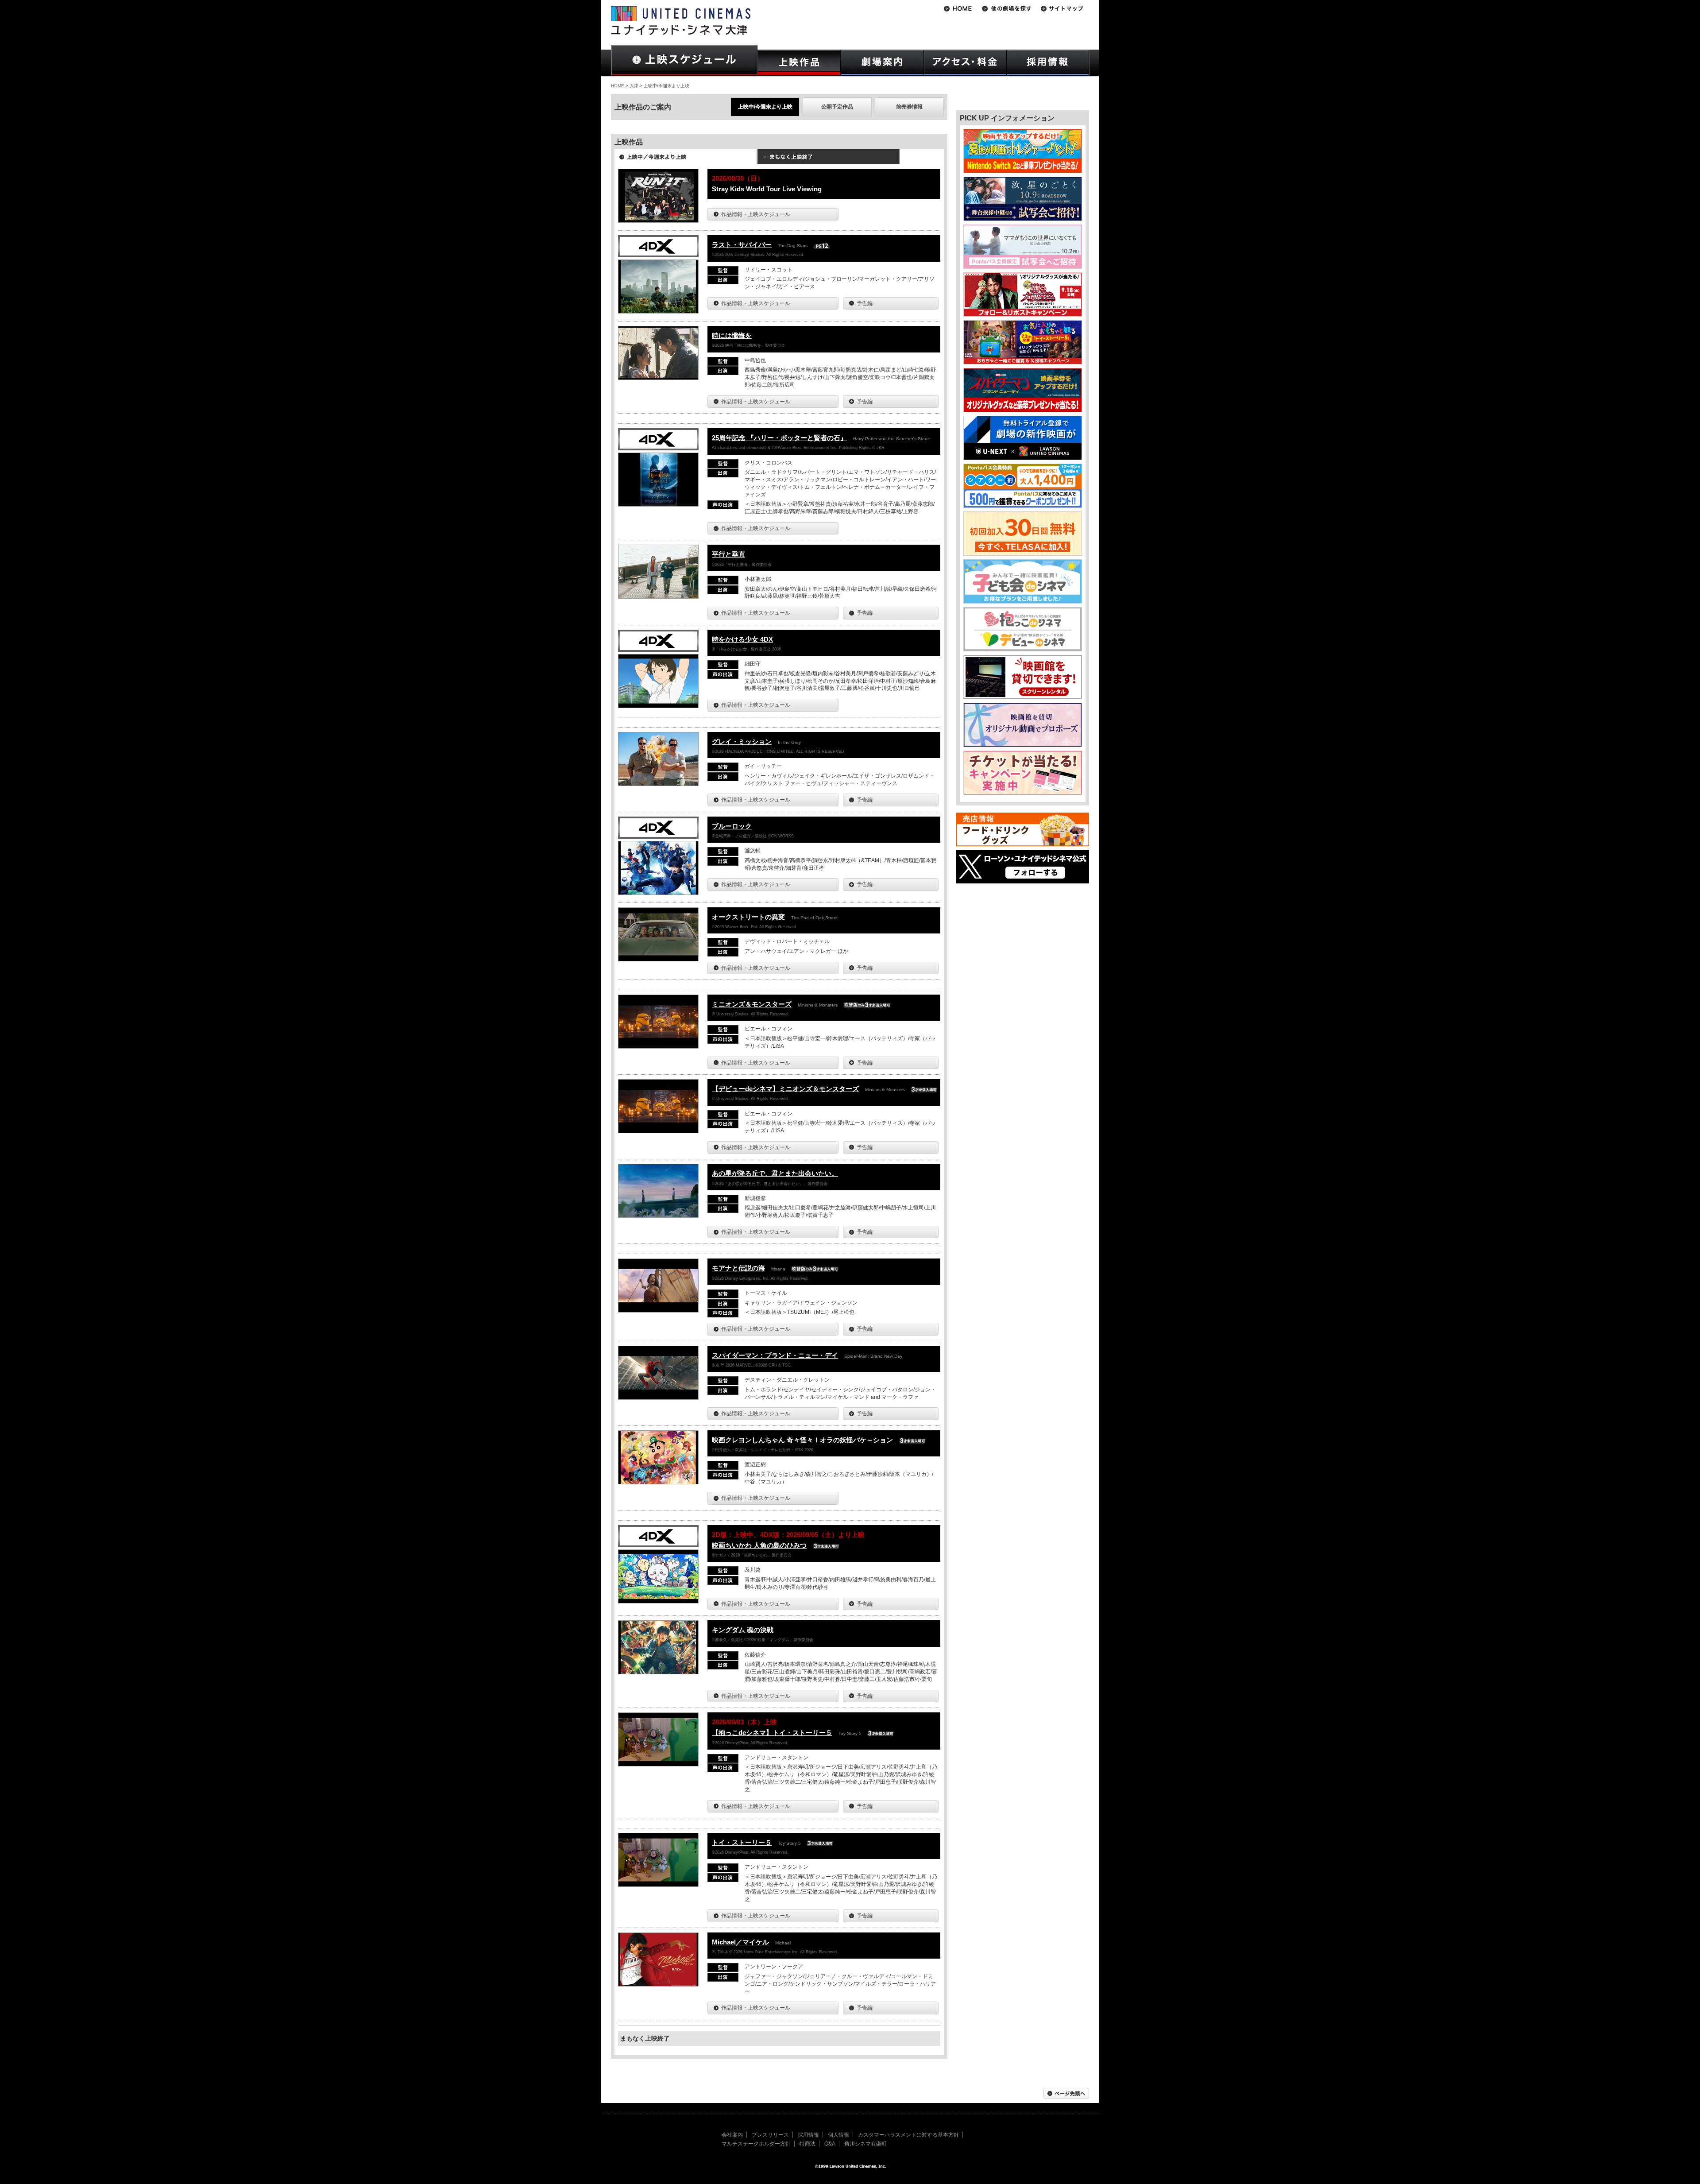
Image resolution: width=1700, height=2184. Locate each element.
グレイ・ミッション (742, 742)
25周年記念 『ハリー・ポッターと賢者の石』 (779, 438)
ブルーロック (732, 826)
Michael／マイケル (740, 1942)
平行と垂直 (728, 554)
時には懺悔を (732, 335)
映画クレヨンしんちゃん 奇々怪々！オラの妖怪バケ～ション (802, 1440)
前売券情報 (909, 107)
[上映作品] (799, 63)
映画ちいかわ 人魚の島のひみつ (759, 1545)
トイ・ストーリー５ (742, 1842)
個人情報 (838, 2135)
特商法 (807, 2144)
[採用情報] (1048, 63)
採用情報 (808, 2135)
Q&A (830, 2144)
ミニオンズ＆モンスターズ (752, 1004)
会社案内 (732, 2135)
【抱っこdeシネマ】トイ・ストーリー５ (772, 1733)
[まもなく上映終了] (828, 160)
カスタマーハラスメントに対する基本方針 (908, 2135)
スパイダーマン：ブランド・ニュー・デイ (775, 1355)
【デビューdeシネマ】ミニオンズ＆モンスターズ (785, 1089)
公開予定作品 (837, 107)
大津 (634, 86)
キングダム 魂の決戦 (743, 1630)
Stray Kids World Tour (767, 189)
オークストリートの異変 (748, 917)
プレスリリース (770, 2135)
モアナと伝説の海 (738, 1268)
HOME (618, 86)
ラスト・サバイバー (742, 245)
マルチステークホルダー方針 (756, 2144)
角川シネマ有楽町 (865, 2144)
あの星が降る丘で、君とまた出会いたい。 (775, 1173)
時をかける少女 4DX (742, 639)
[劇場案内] (882, 63)
